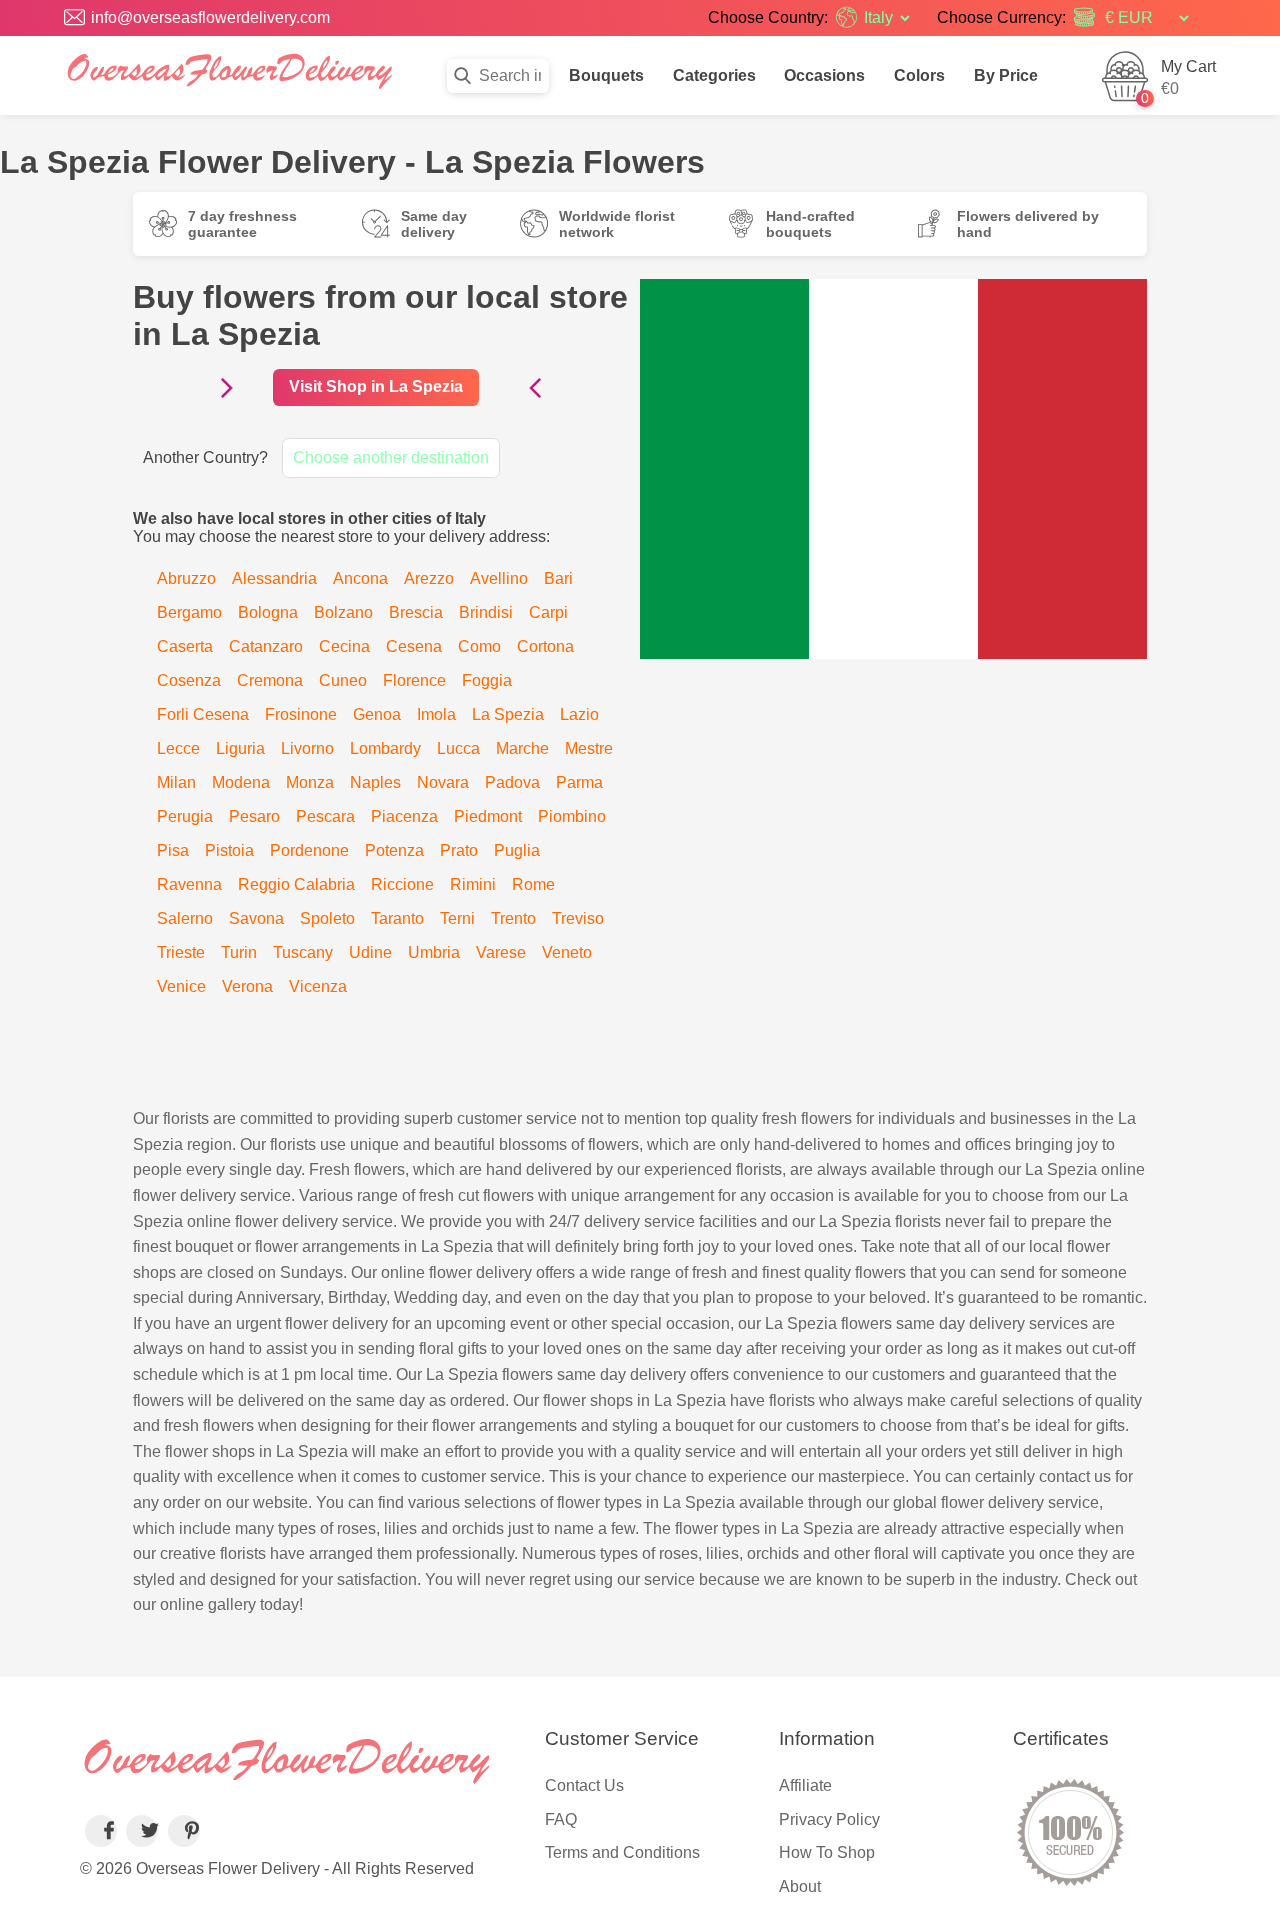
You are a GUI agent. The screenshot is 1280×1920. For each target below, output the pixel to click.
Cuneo (343, 680)
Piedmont (488, 816)
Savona (256, 918)
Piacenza (404, 816)
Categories (714, 75)
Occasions (824, 75)
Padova (512, 782)
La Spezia (508, 714)
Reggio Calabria (296, 884)
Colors (919, 75)
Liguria (240, 748)
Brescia (416, 612)
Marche (522, 748)
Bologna (268, 612)
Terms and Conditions (622, 1852)
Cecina (344, 646)
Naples (375, 782)
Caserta (185, 646)
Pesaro (254, 816)
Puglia (517, 850)
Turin (239, 952)
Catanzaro (266, 646)
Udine (370, 952)
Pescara (325, 816)
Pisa (173, 850)
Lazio (579, 714)
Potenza (394, 850)
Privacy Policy (829, 1819)
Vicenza (318, 986)
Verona (247, 986)
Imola (436, 714)
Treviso (578, 918)
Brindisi (486, 612)
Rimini (473, 884)
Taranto (397, 918)
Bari (558, 578)
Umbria (434, 952)
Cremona (270, 680)
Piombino (572, 816)
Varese (501, 952)
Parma (579, 782)
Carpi (548, 612)
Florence (414, 680)
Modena (241, 782)
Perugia (185, 816)
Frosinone (301, 714)
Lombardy (385, 748)
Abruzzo (186, 578)
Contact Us (584, 1785)
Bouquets (606, 75)
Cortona (545, 646)
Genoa (377, 714)
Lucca (458, 748)
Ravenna (189, 884)
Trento (513, 918)
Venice (181, 986)
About (800, 1886)
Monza (310, 782)
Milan (176, 782)
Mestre (589, 748)
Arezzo (429, 578)
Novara (443, 782)
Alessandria (274, 578)
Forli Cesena (203, 714)
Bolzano (343, 612)
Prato (459, 850)
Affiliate (805, 1785)
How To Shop (827, 1852)
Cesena (414, 646)
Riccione (402, 884)
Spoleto (327, 918)
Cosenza (189, 680)
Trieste (181, 952)
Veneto (567, 952)
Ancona (360, 578)
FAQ (561, 1819)
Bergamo (189, 612)
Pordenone (309, 850)
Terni (457, 918)
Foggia (487, 680)
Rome (533, 884)
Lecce (178, 748)
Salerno (185, 918)
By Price (1006, 75)
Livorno (307, 748)
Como (479, 646)
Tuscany (303, 952)
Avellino (499, 578)
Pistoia (229, 850)
